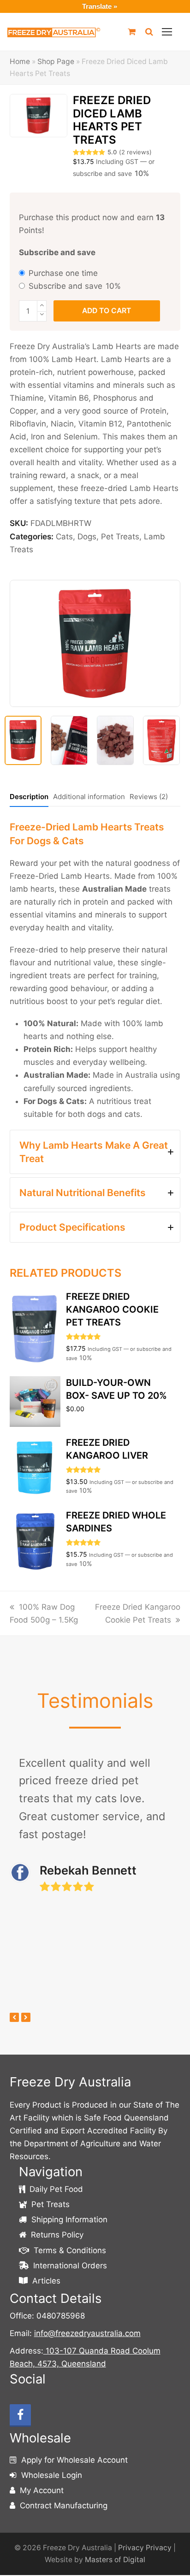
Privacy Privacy (145, 2548)
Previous (18, 647)
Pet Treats (120, 537)
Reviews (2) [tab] (149, 797)
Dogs (87, 537)
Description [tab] (29, 797)
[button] (167, 32)
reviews (135, 152)
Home (20, 61)
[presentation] (14, 2017)
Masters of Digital (115, 2560)
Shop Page (56, 61)
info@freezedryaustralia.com (87, 2333)
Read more (95, 1395)
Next (172, 647)
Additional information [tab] (89, 797)
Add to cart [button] (95, 1323)
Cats (64, 537)
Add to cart (107, 311)
